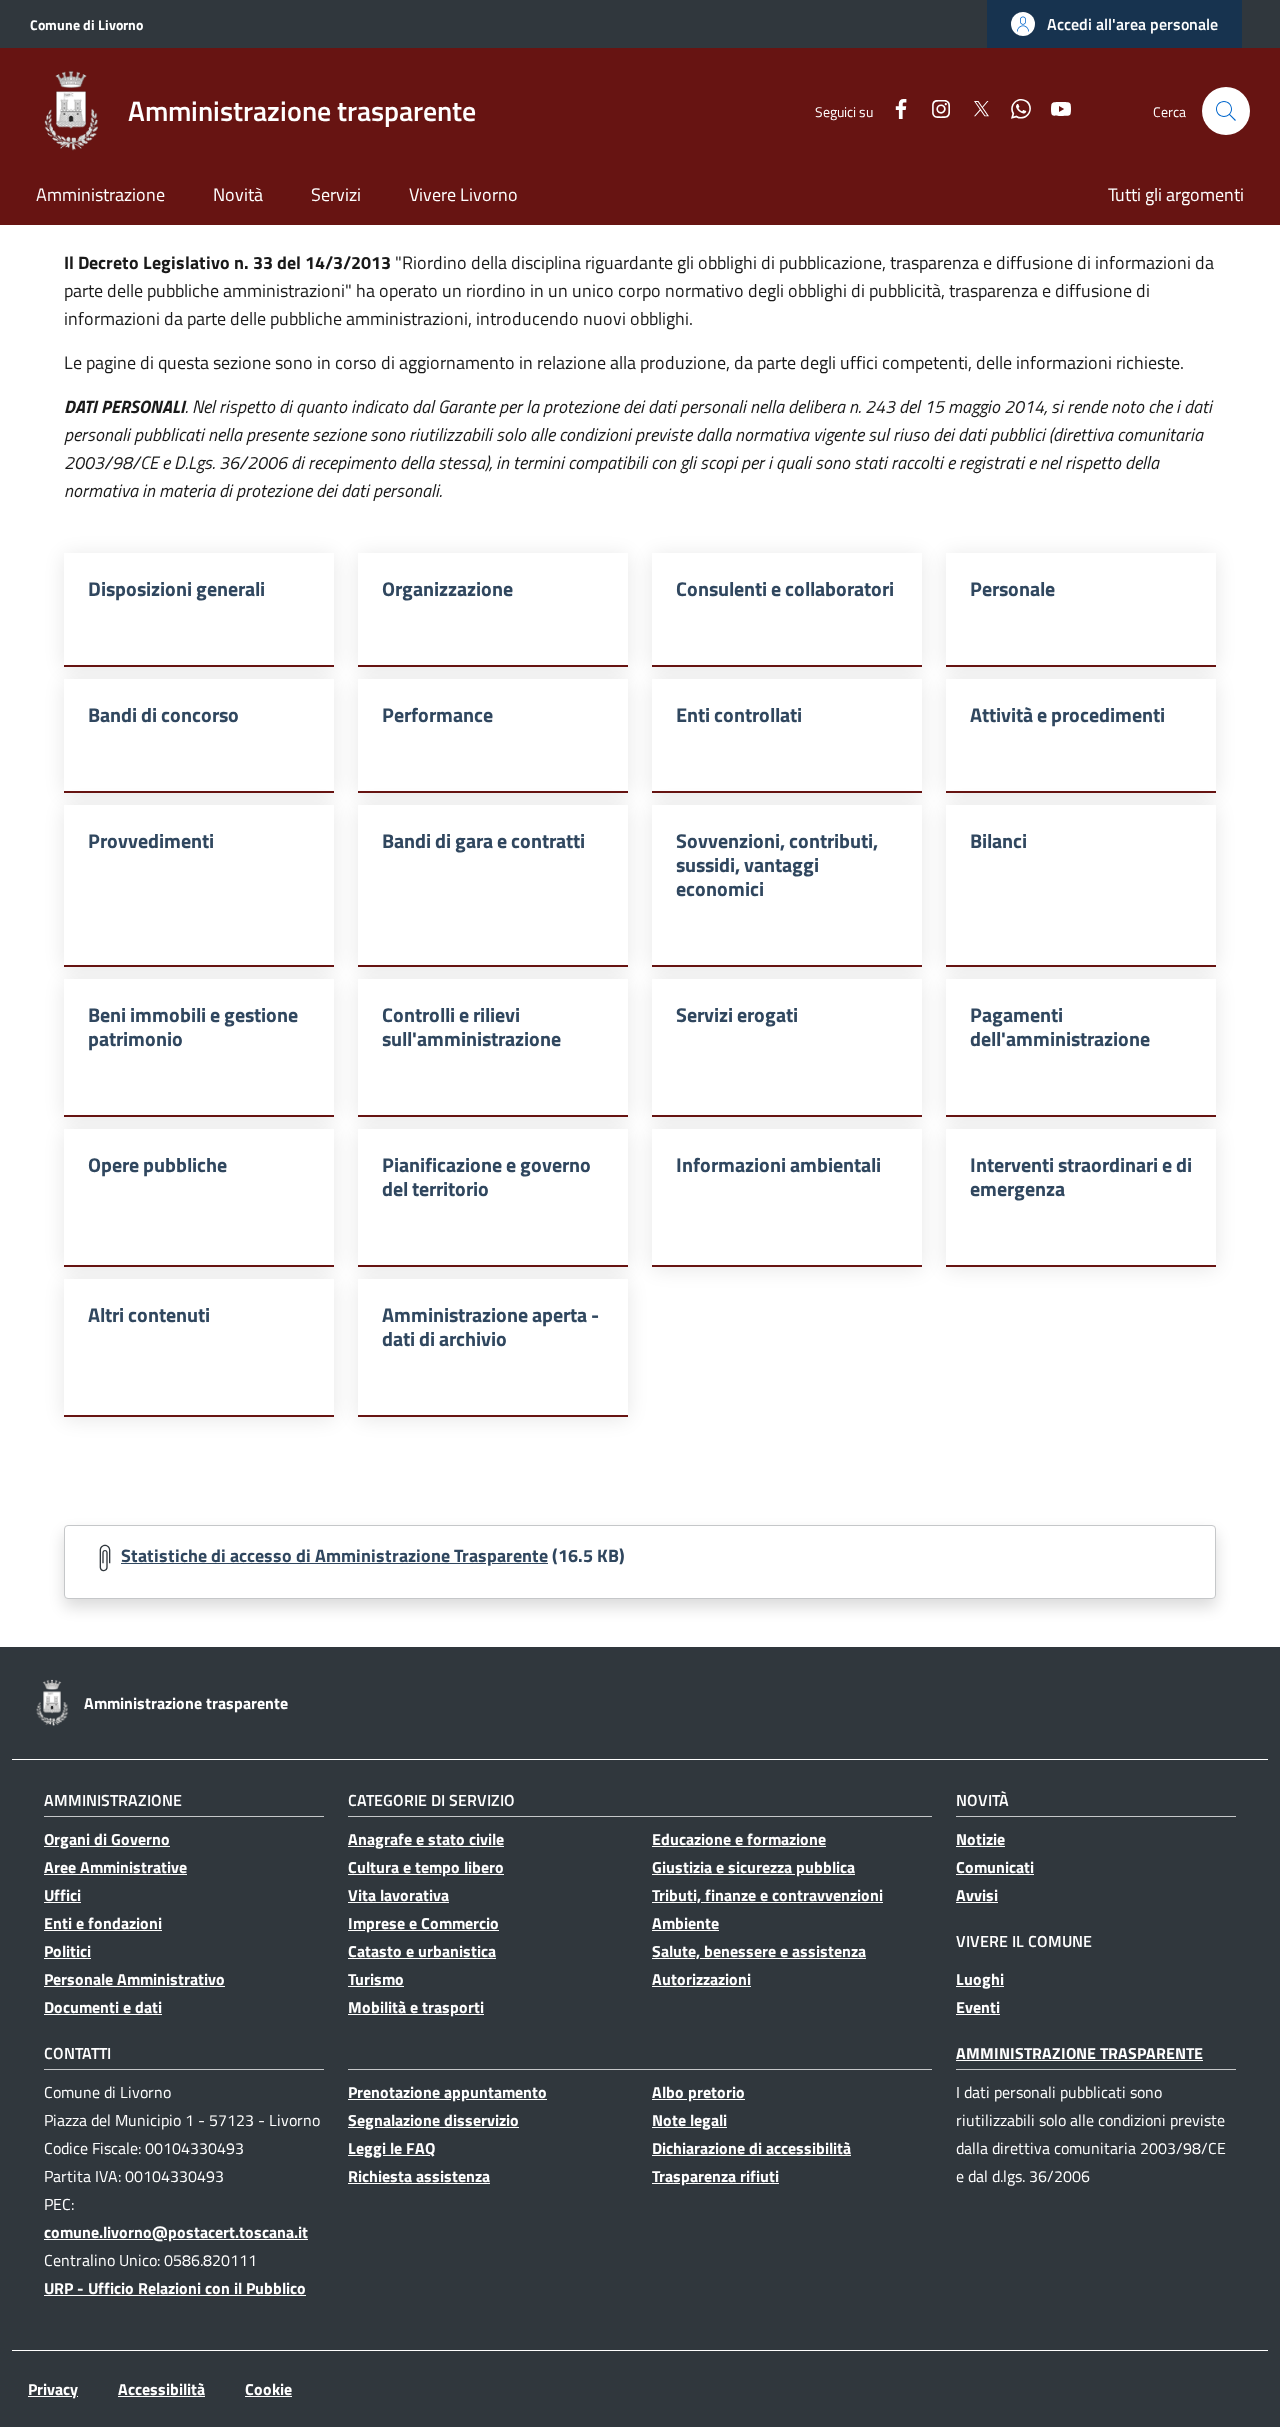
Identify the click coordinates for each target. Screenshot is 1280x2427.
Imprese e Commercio (423, 1923)
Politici (67, 1951)
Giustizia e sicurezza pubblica (753, 1867)
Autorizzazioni (701, 1979)
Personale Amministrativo (134, 1979)
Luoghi (980, 1979)
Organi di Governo (107, 1839)
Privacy (53, 2389)
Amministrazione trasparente (1079, 2053)
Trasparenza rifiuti (715, 2176)
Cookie (268, 2389)
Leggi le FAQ (391, 2148)
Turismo (376, 1979)
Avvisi (977, 1895)
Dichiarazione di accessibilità (751, 2148)
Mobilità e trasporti (416, 2007)
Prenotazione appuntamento (447, 2092)
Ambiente (685, 1923)
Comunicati (995, 1867)
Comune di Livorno (86, 24)
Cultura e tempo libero (426, 1867)
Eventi (978, 2007)
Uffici (62, 1895)
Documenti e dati (103, 2007)
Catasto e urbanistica (422, 1951)
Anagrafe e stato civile (426, 1839)
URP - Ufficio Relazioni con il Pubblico (175, 2288)
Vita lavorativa (398, 1895)
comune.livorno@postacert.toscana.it (176, 2232)
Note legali (689, 2120)
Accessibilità (161, 2389)
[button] (1114, 24)
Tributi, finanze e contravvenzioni (767, 1895)
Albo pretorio (698, 2092)
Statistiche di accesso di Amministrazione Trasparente (334, 1555)
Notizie (980, 1839)
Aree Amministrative (115, 1867)
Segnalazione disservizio (433, 2120)
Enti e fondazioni (103, 1923)
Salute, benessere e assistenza (759, 1951)
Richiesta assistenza (419, 2176)
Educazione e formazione (739, 1839)
